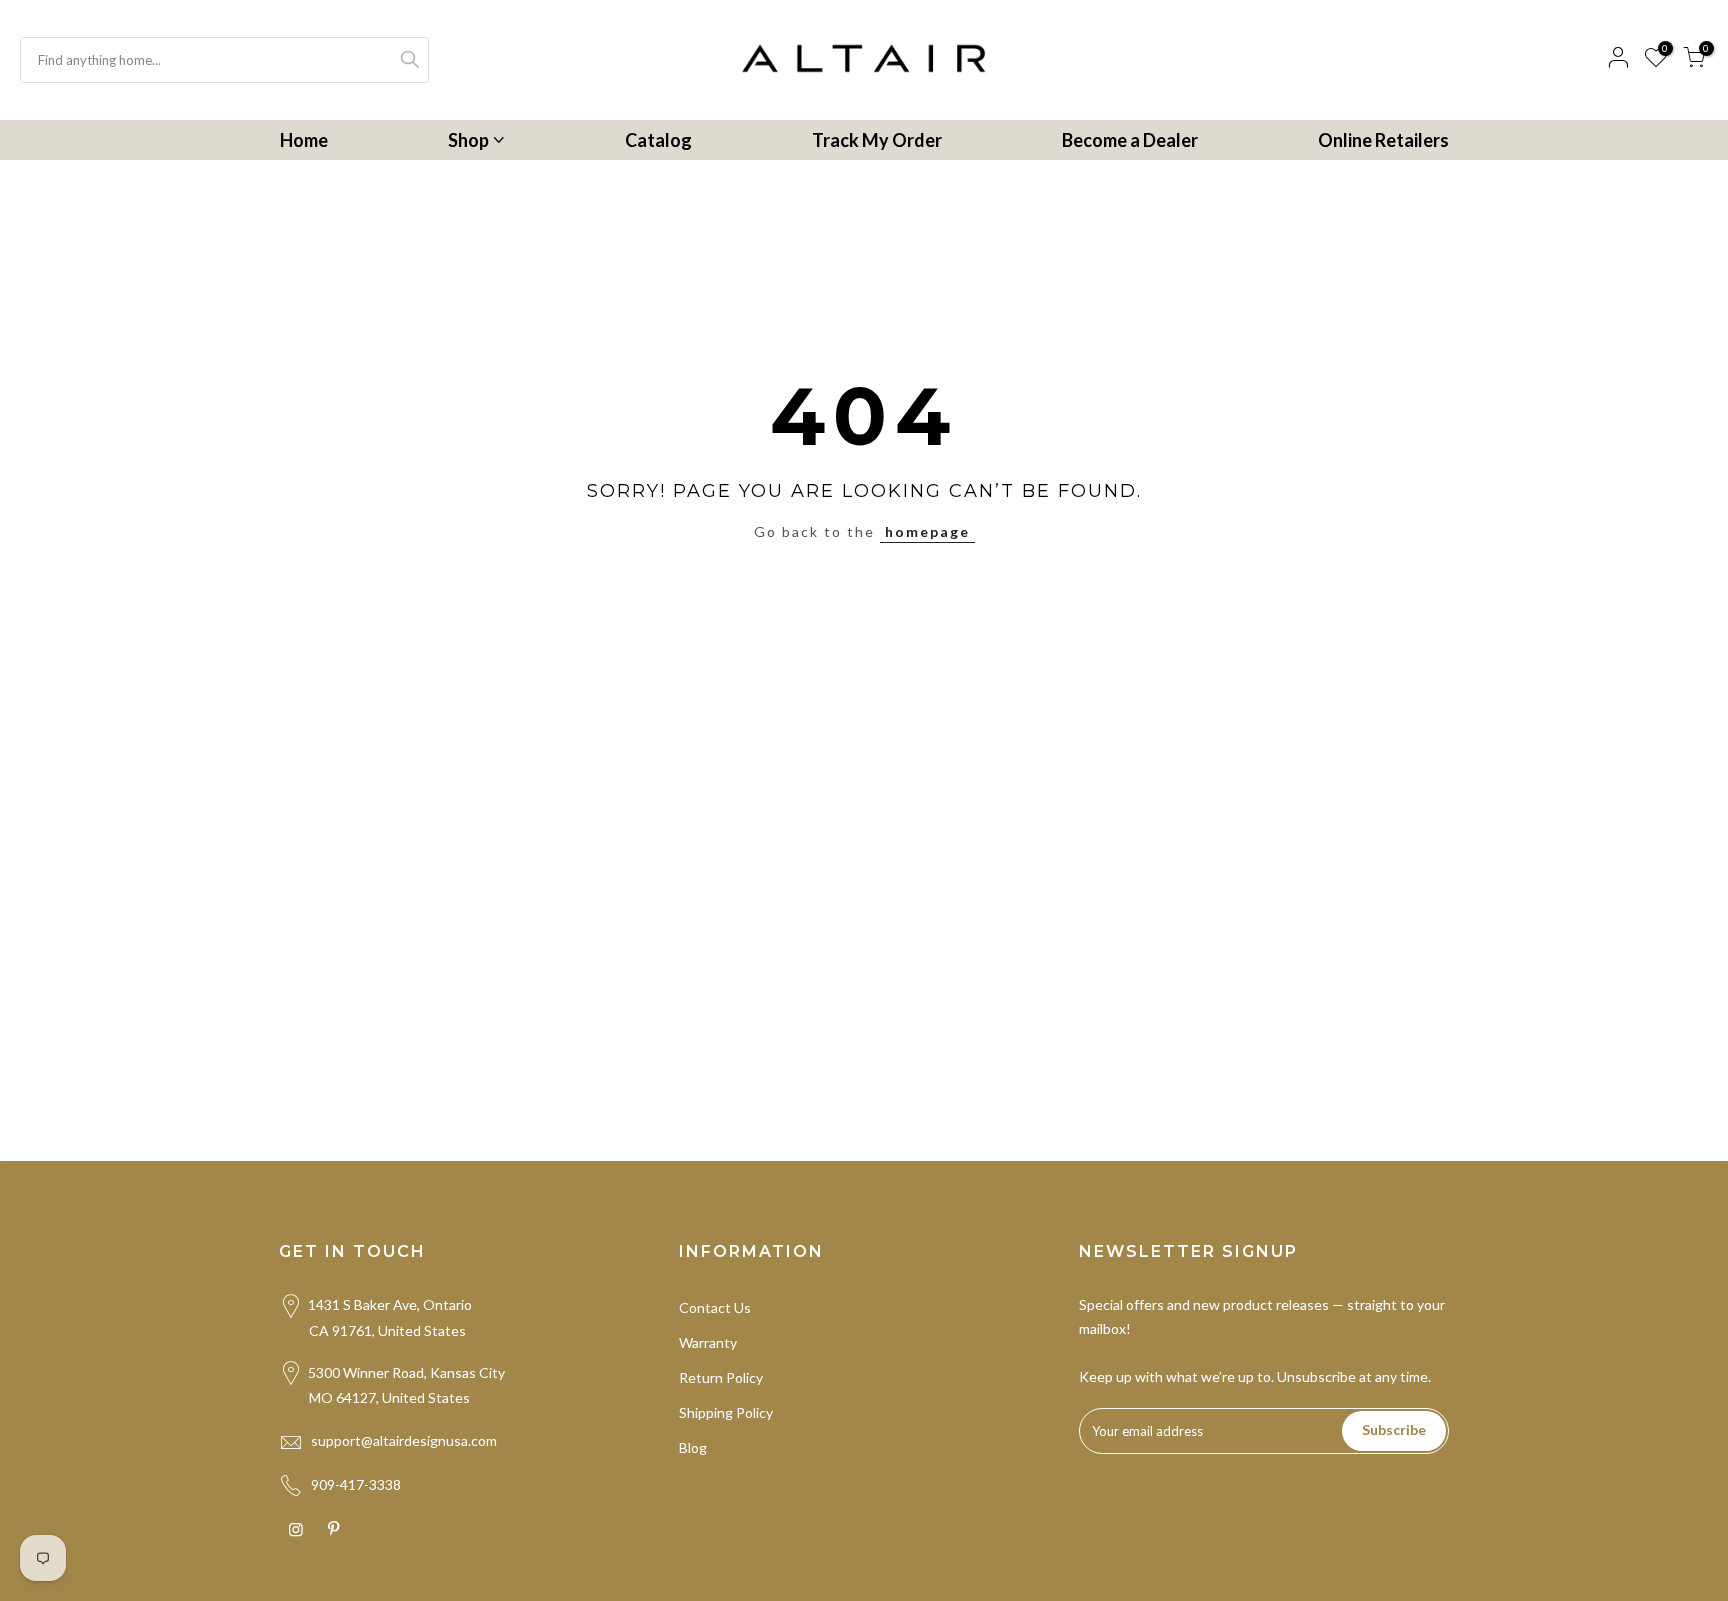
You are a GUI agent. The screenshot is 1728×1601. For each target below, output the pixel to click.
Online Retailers (1383, 140)
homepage (927, 531)
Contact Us (715, 1307)
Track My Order (877, 140)
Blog (693, 1447)
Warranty (708, 1342)
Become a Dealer (1130, 140)
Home (304, 140)
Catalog (658, 140)
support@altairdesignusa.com (404, 1440)
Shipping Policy (726, 1412)
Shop (468, 140)
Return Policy (721, 1377)
